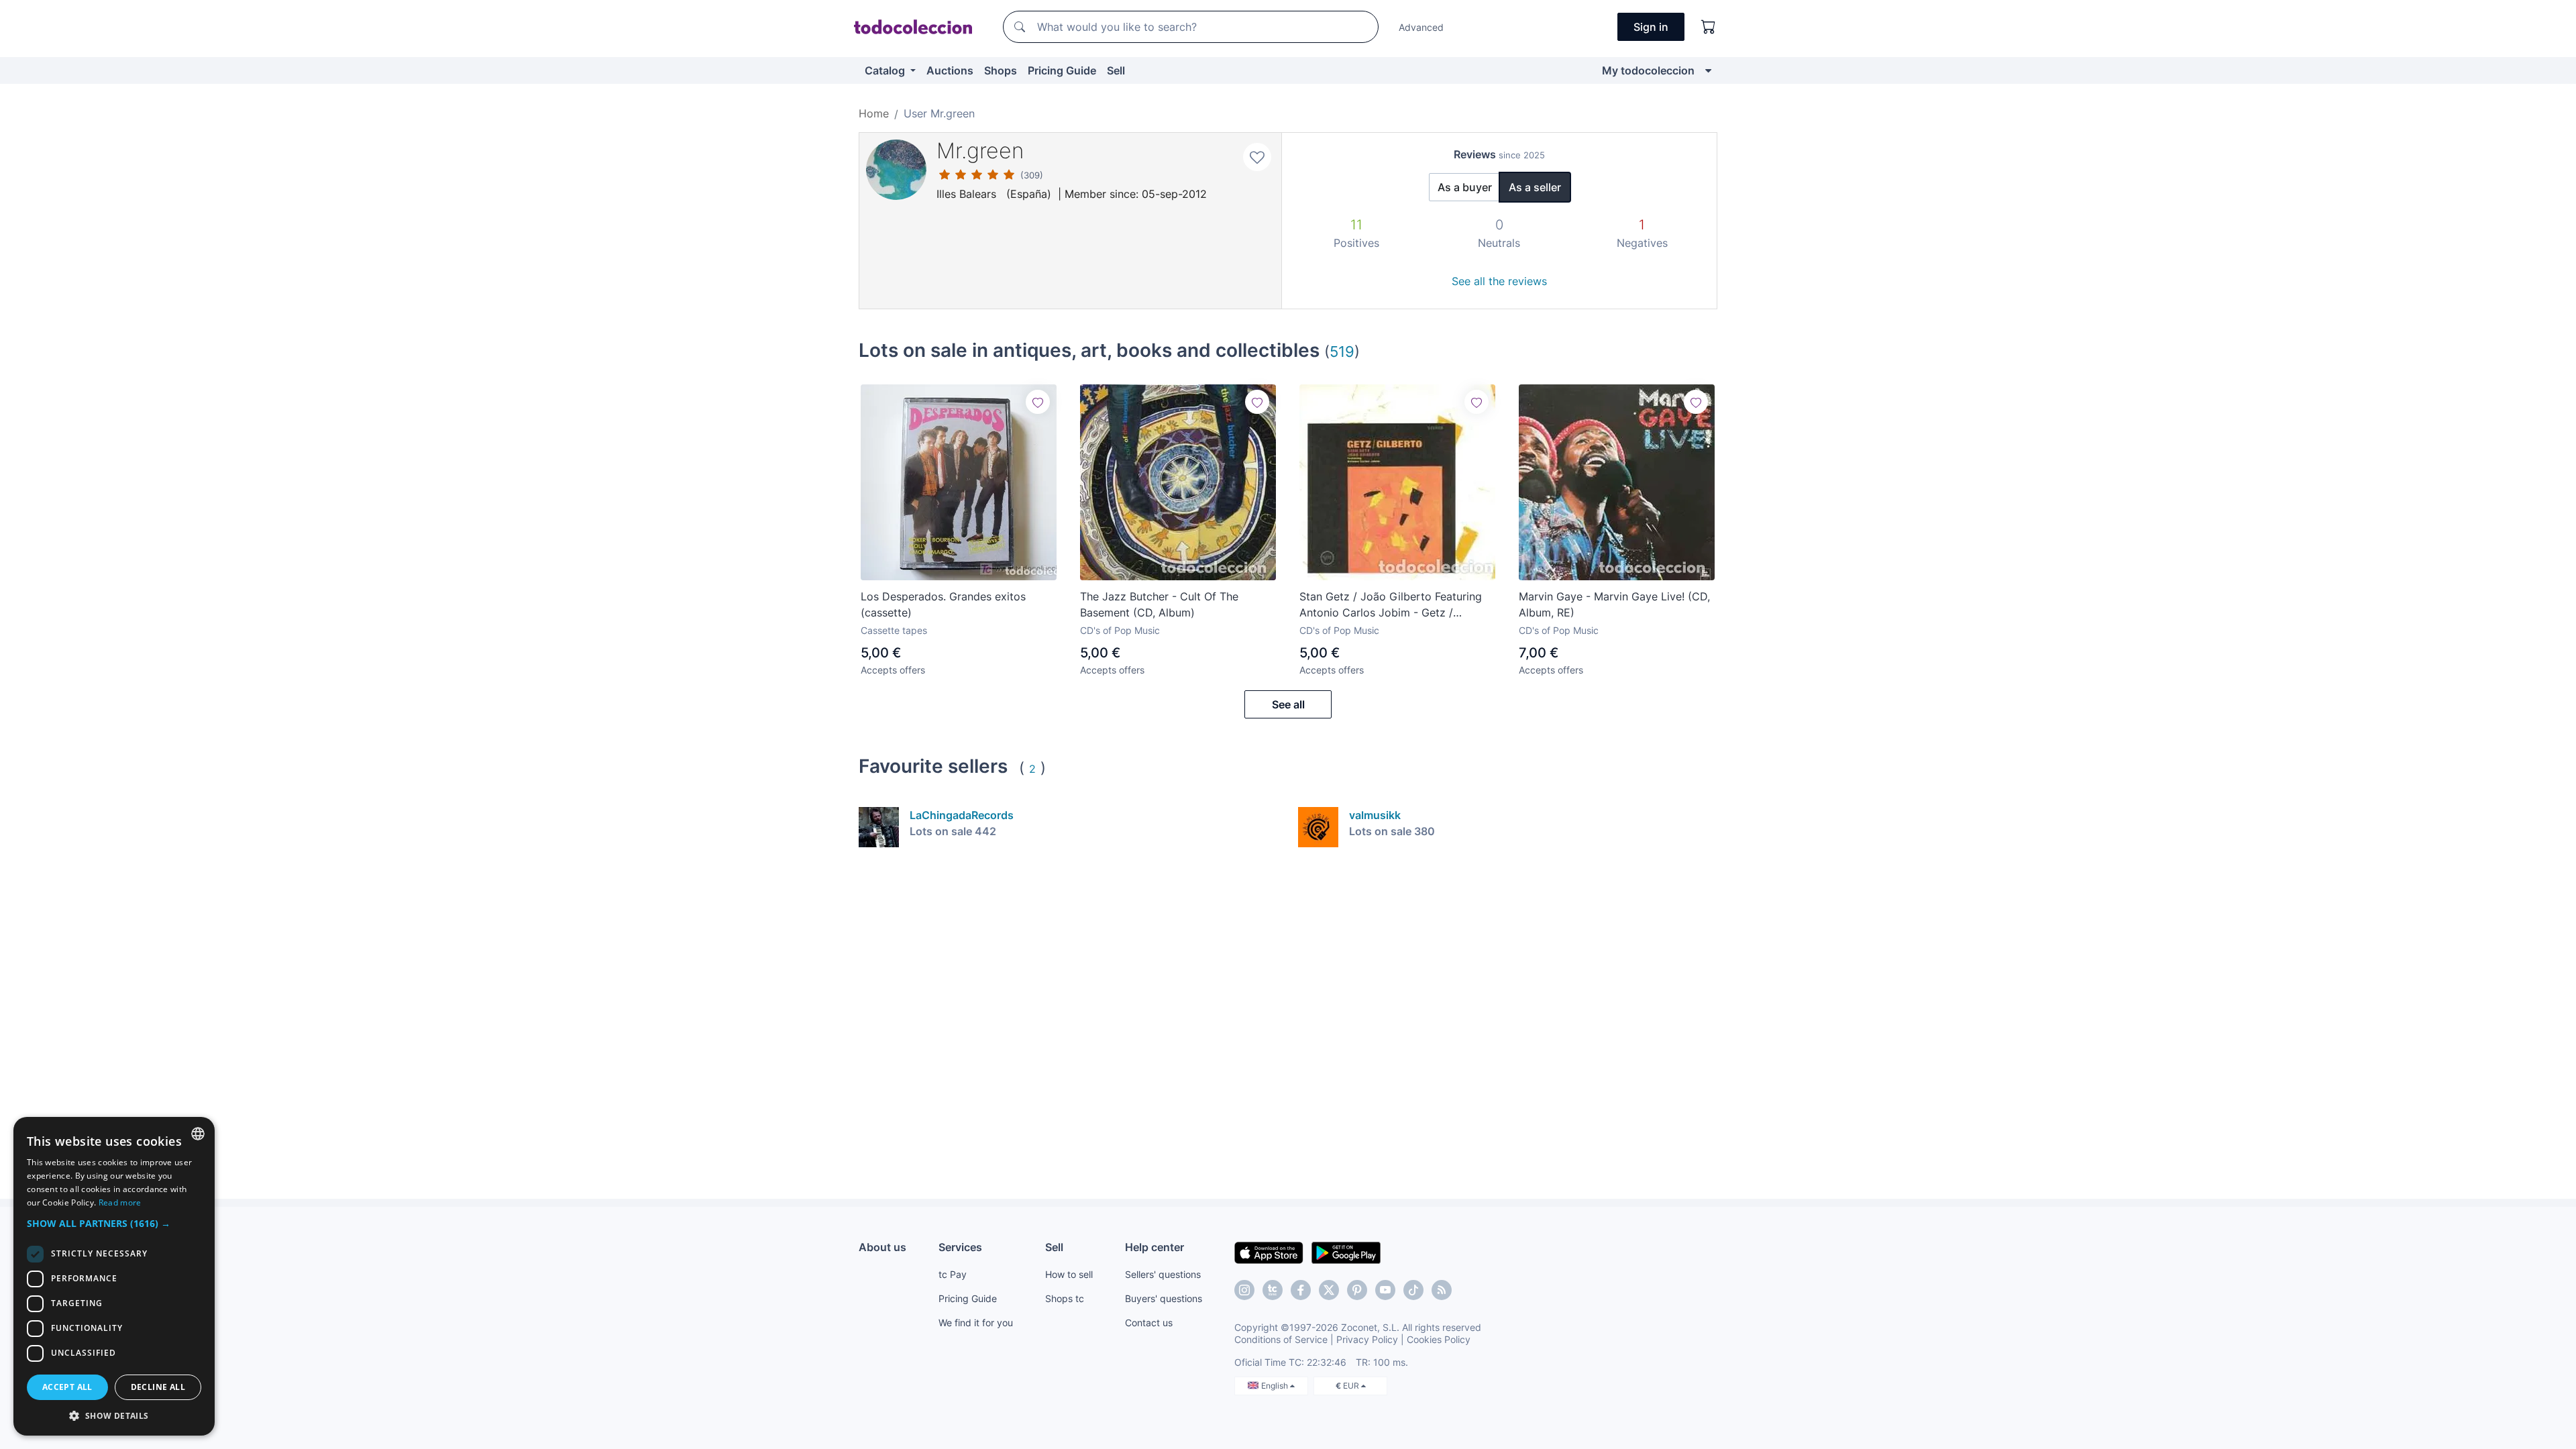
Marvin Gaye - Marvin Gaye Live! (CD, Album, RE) (1614, 604)
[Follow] (1038, 402)
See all (1288, 704)
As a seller (1535, 187)
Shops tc (1065, 1298)
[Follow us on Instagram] (1244, 1290)
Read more (120, 1202)
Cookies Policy (1439, 1339)
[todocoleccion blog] (1442, 1290)
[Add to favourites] (1257, 157)
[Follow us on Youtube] (1385, 1290)
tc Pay (953, 1274)
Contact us (1149, 1323)
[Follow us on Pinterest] (1357, 1290)
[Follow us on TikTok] (1413, 1290)
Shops (1001, 70)
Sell (1116, 70)
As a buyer (1465, 187)
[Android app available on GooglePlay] (1346, 1252)
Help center (1155, 1247)
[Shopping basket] (1709, 27)
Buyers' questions (1164, 1298)
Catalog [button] (886, 70)
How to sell (1069, 1274)
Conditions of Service (1281, 1339)
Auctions (950, 70)
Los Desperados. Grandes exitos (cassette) (943, 604)
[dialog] (114, 1276)
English (1276, 1386)
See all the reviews (1499, 281)
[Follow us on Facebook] (1301, 1290)
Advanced (1421, 27)
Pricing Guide (1062, 70)
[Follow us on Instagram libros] (1273, 1290)
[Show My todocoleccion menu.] (1708, 70)
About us (882, 1247)
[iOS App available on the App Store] (1269, 1252)
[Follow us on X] (1329, 1290)
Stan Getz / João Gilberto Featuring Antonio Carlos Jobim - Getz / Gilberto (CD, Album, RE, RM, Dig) (1391, 605)
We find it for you (976, 1323)
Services (960, 1247)
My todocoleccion (1648, 70)
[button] (114, 1223)
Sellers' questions (1163, 1274)
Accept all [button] (67, 1387)
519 (1342, 351)
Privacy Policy (1367, 1339)
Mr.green (980, 151)
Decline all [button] (158, 1387)
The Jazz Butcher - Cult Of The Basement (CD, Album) (1159, 604)
